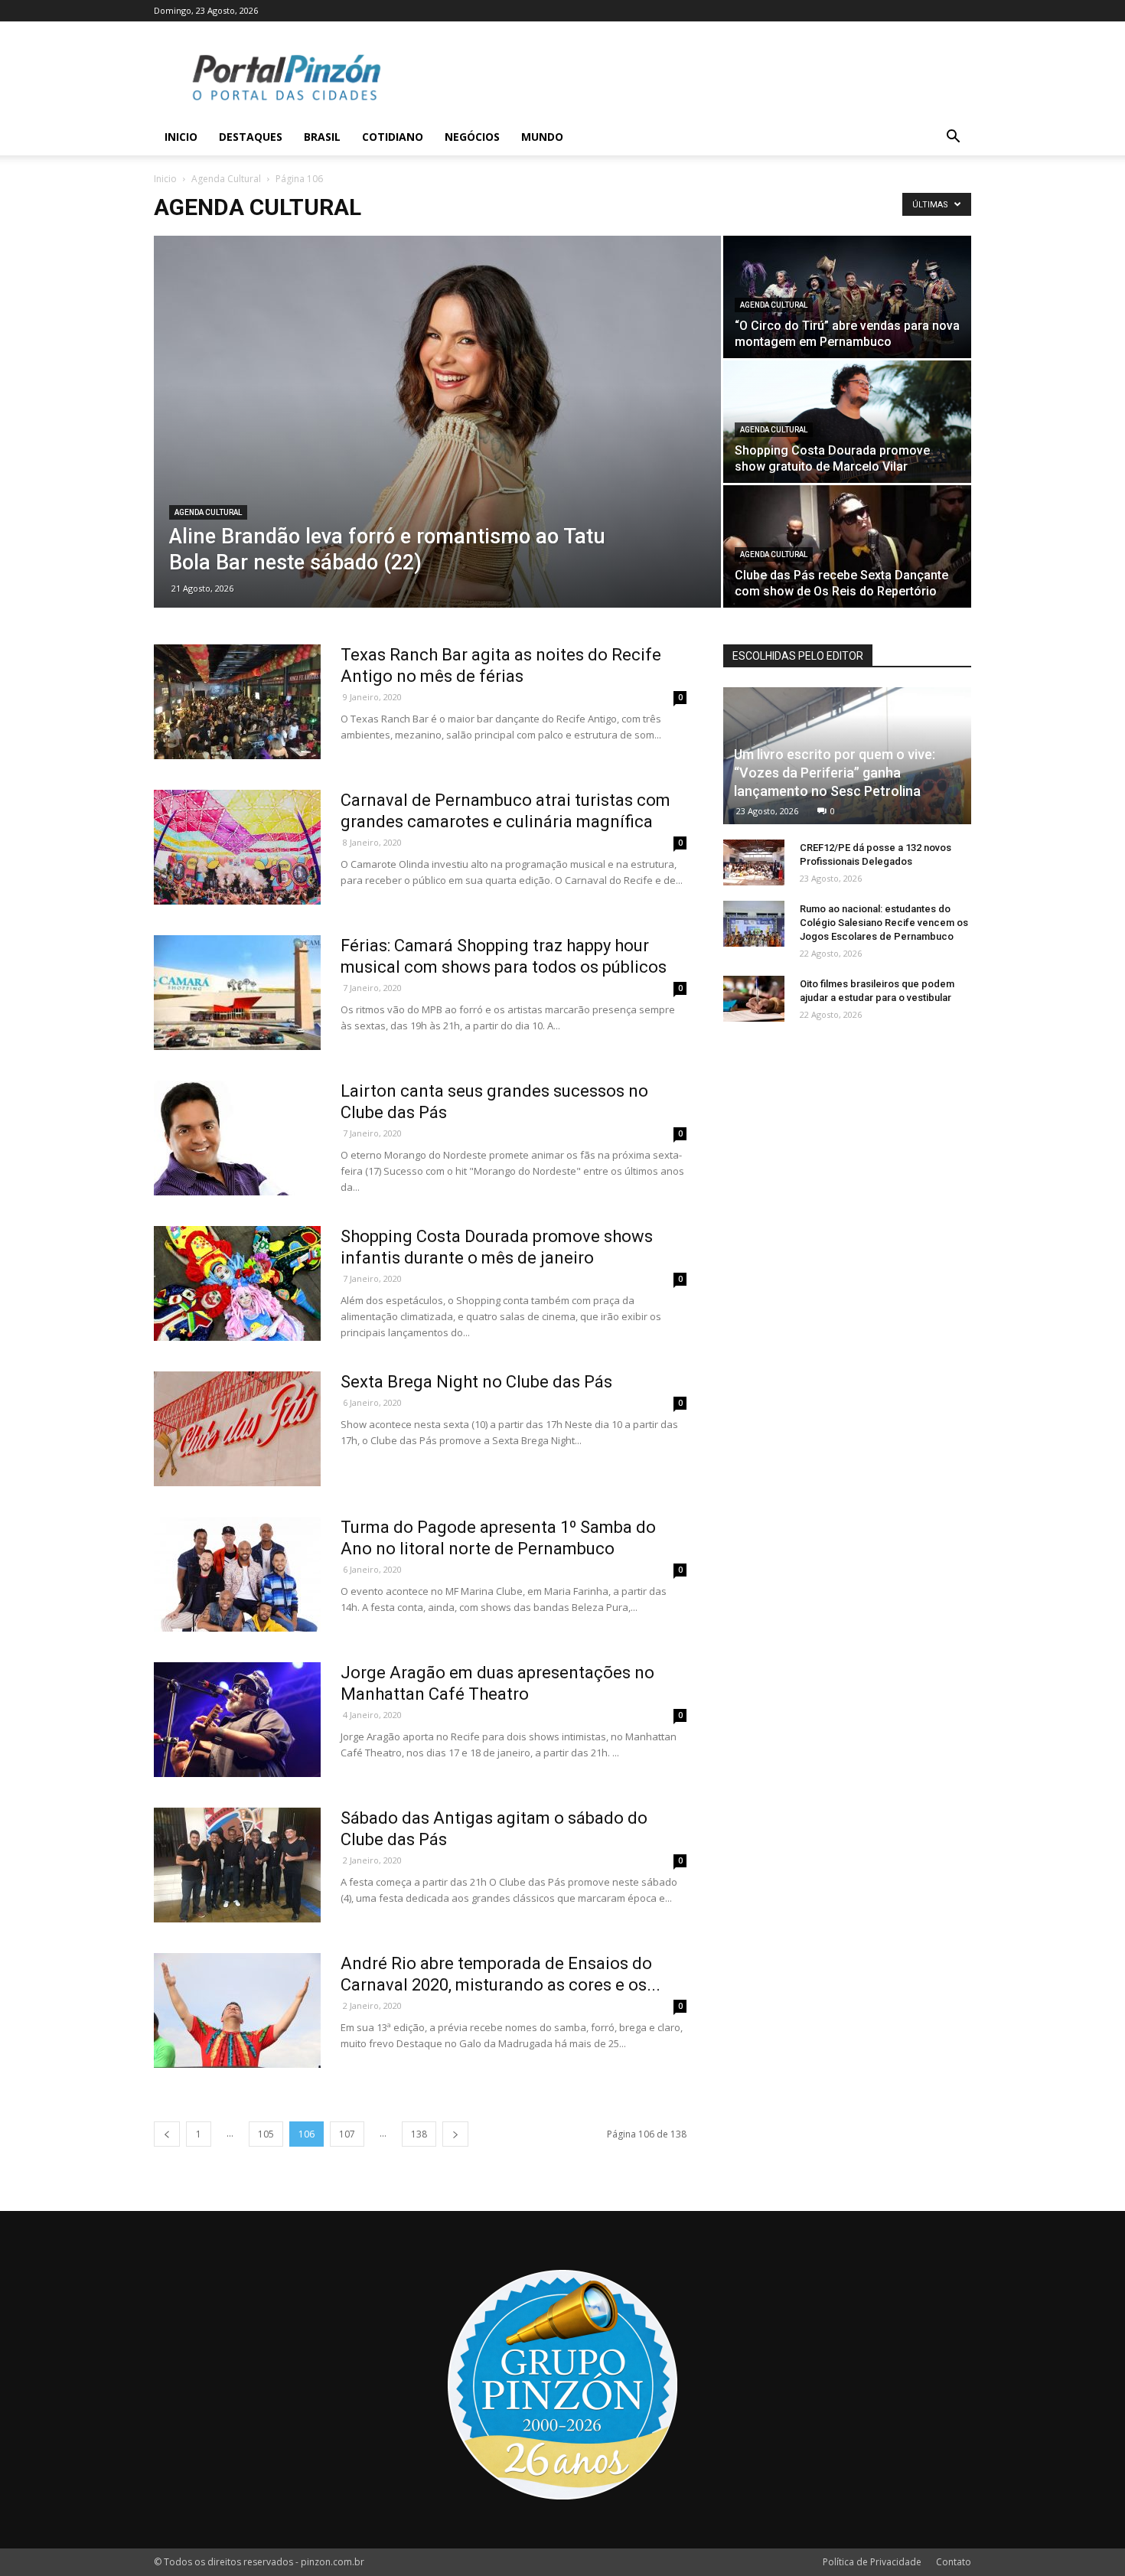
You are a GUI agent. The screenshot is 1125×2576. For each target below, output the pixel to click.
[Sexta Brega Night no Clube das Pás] (237, 1429)
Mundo (542, 137)
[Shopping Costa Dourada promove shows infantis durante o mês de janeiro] (237, 1283)
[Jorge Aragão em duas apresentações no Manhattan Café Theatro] (237, 1720)
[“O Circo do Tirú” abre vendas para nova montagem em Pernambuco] (847, 297)
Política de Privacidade (872, 2562)
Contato (954, 2562)
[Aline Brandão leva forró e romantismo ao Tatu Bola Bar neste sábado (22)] (437, 422)
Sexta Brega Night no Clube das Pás (476, 1382)
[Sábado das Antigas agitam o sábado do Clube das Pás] (237, 1865)
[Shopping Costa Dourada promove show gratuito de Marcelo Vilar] (847, 422)
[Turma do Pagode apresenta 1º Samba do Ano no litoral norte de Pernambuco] (237, 1574)
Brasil (322, 137)
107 (347, 2134)
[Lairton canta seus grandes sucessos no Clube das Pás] (237, 1138)
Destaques (251, 137)
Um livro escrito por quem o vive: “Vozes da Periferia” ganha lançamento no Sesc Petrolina (835, 773)
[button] (953, 138)
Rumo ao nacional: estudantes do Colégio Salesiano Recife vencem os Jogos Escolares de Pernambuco (884, 923)
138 (419, 2134)
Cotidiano (393, 137)
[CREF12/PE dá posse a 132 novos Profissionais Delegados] (754, 862)
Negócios (472, 137)
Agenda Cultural (226, 179)
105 (266, 2134)
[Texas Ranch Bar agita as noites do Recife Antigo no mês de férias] (237, 702)
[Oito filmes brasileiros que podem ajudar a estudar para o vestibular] (754, 999)
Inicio (181, 137)
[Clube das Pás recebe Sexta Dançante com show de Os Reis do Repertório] (847, 546)
